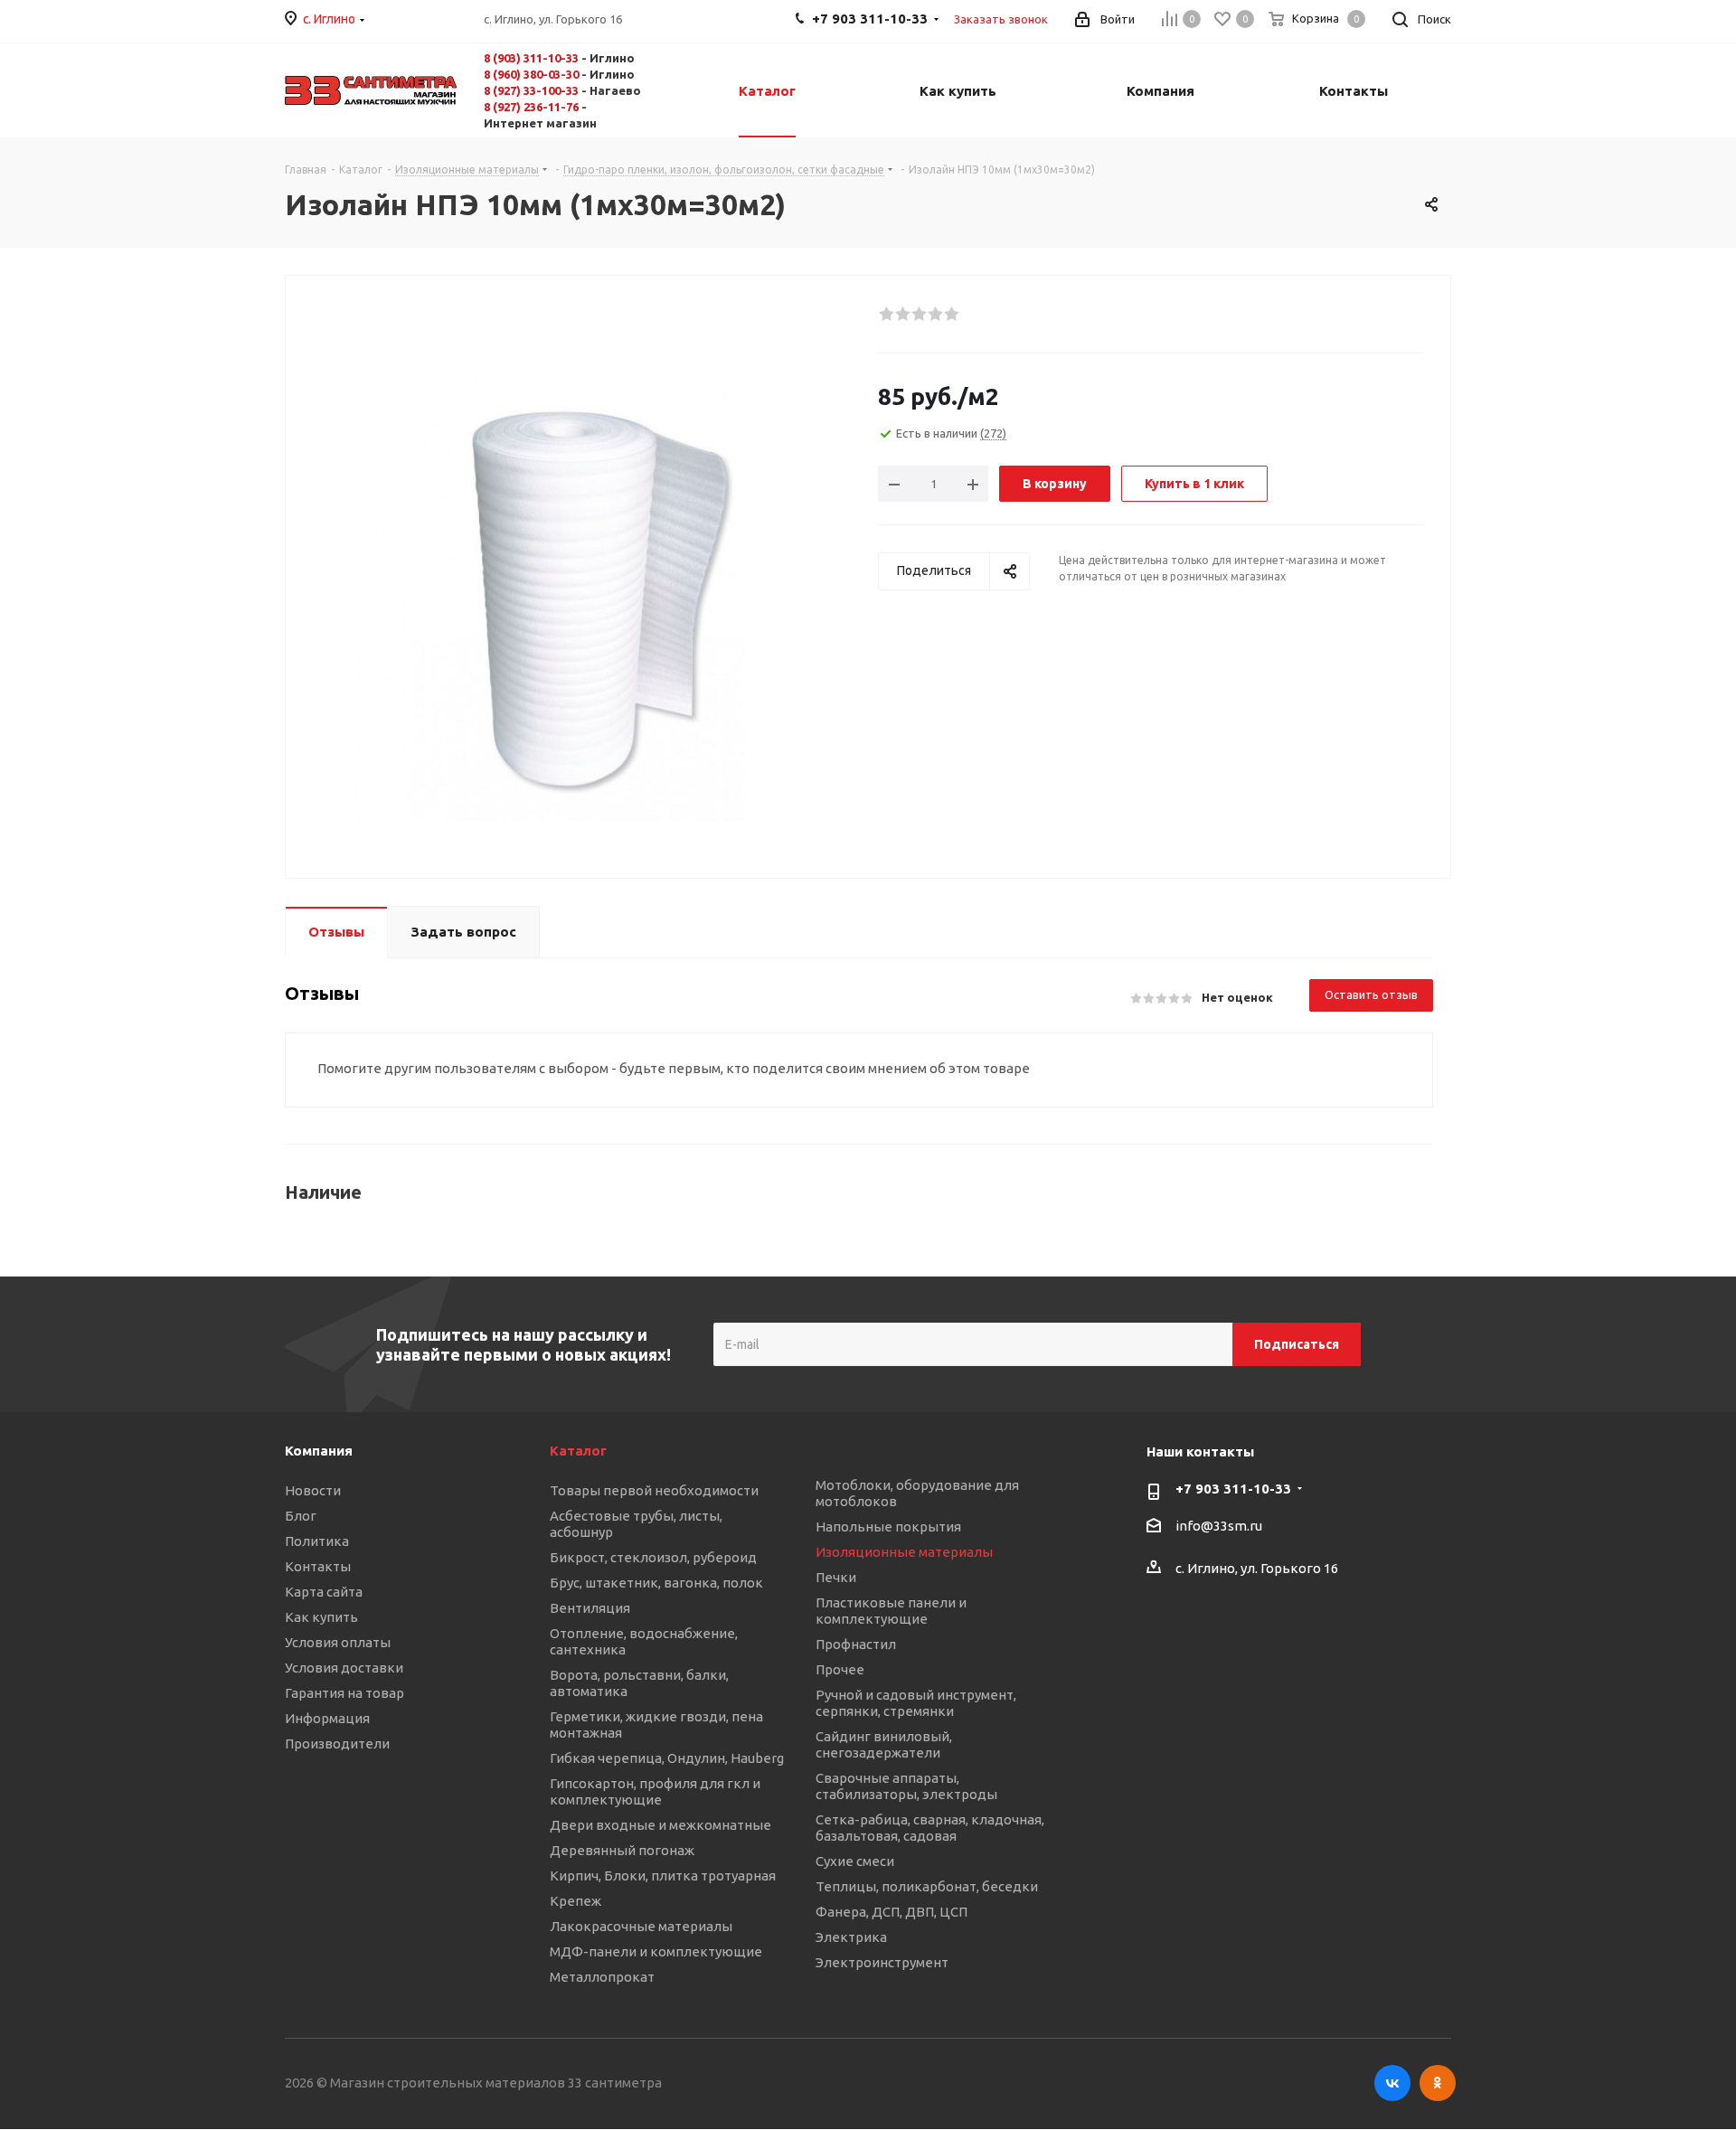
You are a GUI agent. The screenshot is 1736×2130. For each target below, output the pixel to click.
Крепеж (576, 1901)
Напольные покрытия (888, 1527)
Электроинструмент (882, 1962)
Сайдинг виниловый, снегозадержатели (884, 1744)
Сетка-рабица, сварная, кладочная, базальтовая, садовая (930, 1828)
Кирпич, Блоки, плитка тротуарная (663, 1876)
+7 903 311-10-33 (1233, 1489)
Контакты (318, 1566)
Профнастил (856, 1644)
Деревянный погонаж (622, 1850)
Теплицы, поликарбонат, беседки (927, 1886)
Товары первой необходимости (654, 1490)
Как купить (321, 1617)
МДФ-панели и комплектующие (656, 1951)
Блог (301, 1516)
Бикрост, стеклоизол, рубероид (653, 1557)
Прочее (840, 1669)
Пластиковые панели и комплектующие (891, 1611)
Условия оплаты (338, 1642)
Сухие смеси (855, 1861)
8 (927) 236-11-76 (531, 107)
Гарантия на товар (344, 1693)
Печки (836, 1577)
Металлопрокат (602, 1977)
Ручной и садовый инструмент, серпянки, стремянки (916, 1703)
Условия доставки (344, 1668)
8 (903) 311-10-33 (531, 58)
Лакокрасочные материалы (641, 1926)
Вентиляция (590, 1608)
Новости (313, 1490)
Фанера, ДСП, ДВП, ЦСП (892, 1912)
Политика (317, 1541)
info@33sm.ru (1219, 1527)
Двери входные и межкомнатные (660, 1825)
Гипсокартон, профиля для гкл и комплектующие (655, 1791)
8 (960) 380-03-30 (531, 74)
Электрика (851, 1937)
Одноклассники (1438, 2083)
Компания (319, 1451)
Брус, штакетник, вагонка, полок (656, 1583)
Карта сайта (324, 1592)
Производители (337, 1744)
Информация (327, 1718)
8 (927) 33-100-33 (531, 90)
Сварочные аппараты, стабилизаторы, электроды (906, 1786)
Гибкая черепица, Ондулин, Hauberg (667, 1758)
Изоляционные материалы (904, 1552)
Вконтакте (1392, 2083)
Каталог (578, 1451)
